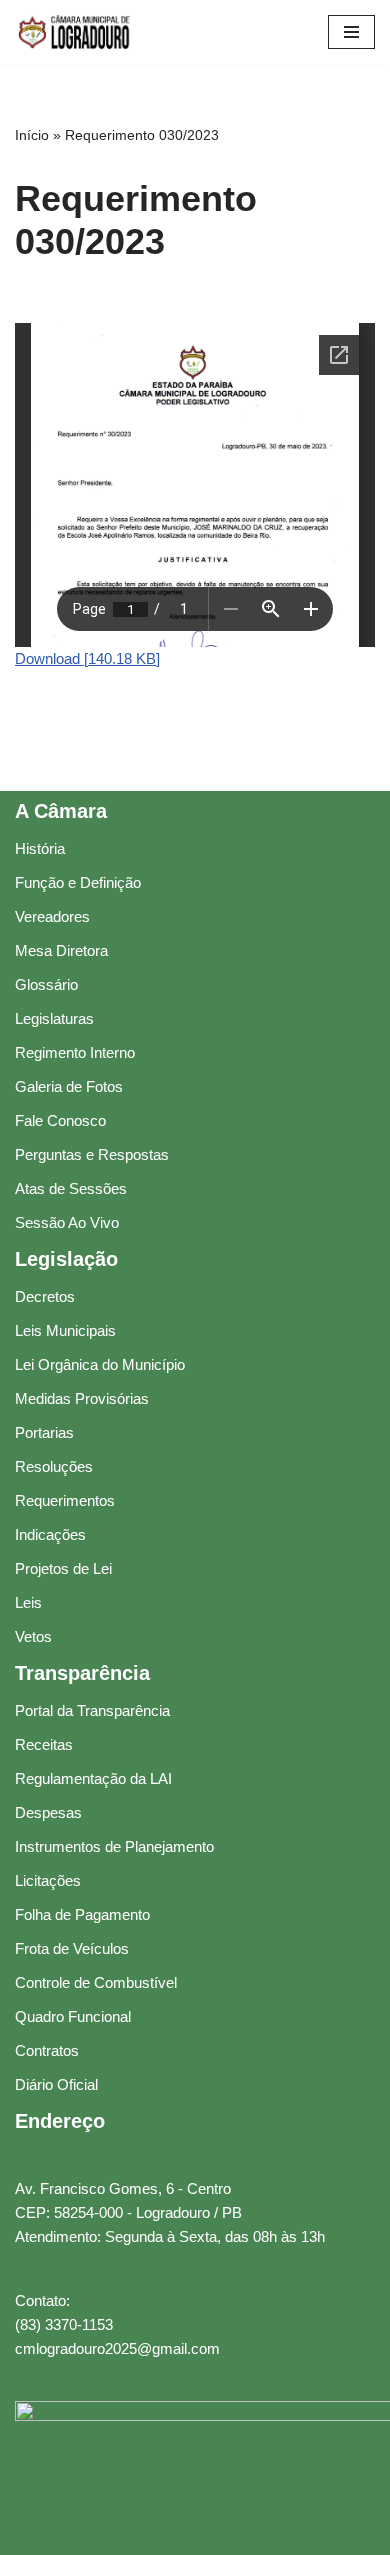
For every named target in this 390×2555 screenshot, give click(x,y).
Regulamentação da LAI (93, 1778)
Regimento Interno (75, 1052)
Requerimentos (65, 1500)
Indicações (50, 1534)
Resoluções (54, 1466)
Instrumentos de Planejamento (114, 1846)
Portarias (44, 1432)
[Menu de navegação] (351, 32)
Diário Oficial (56, 2084)
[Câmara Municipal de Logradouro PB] (75, 32)
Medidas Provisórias (82, 1398)
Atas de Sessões (71, 1188)
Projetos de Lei (63, 1568)
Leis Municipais (65, 1330)
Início (32, 135)
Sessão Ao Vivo (67, 1222)
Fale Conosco (60, 1120)
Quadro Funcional (73, 2016)
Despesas (48, 1812)
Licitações (48, 1880)
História (40, 848)
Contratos (47, 2050)
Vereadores (52, 916)
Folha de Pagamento (82, 1914)
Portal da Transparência (92, 1710)
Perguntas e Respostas (92, 1154)
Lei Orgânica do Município (100, 1364)
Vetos (33, 1636)
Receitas (44, 1744)
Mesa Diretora (61, 950)
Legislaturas (54, 1018)
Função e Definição (78, 882)
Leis (28, 1602)
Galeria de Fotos (69, 1086)
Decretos (45, 1296)
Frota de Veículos (72, 1948)
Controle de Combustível (96, 1982)
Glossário (46, 984)
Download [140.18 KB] (87, 658)
